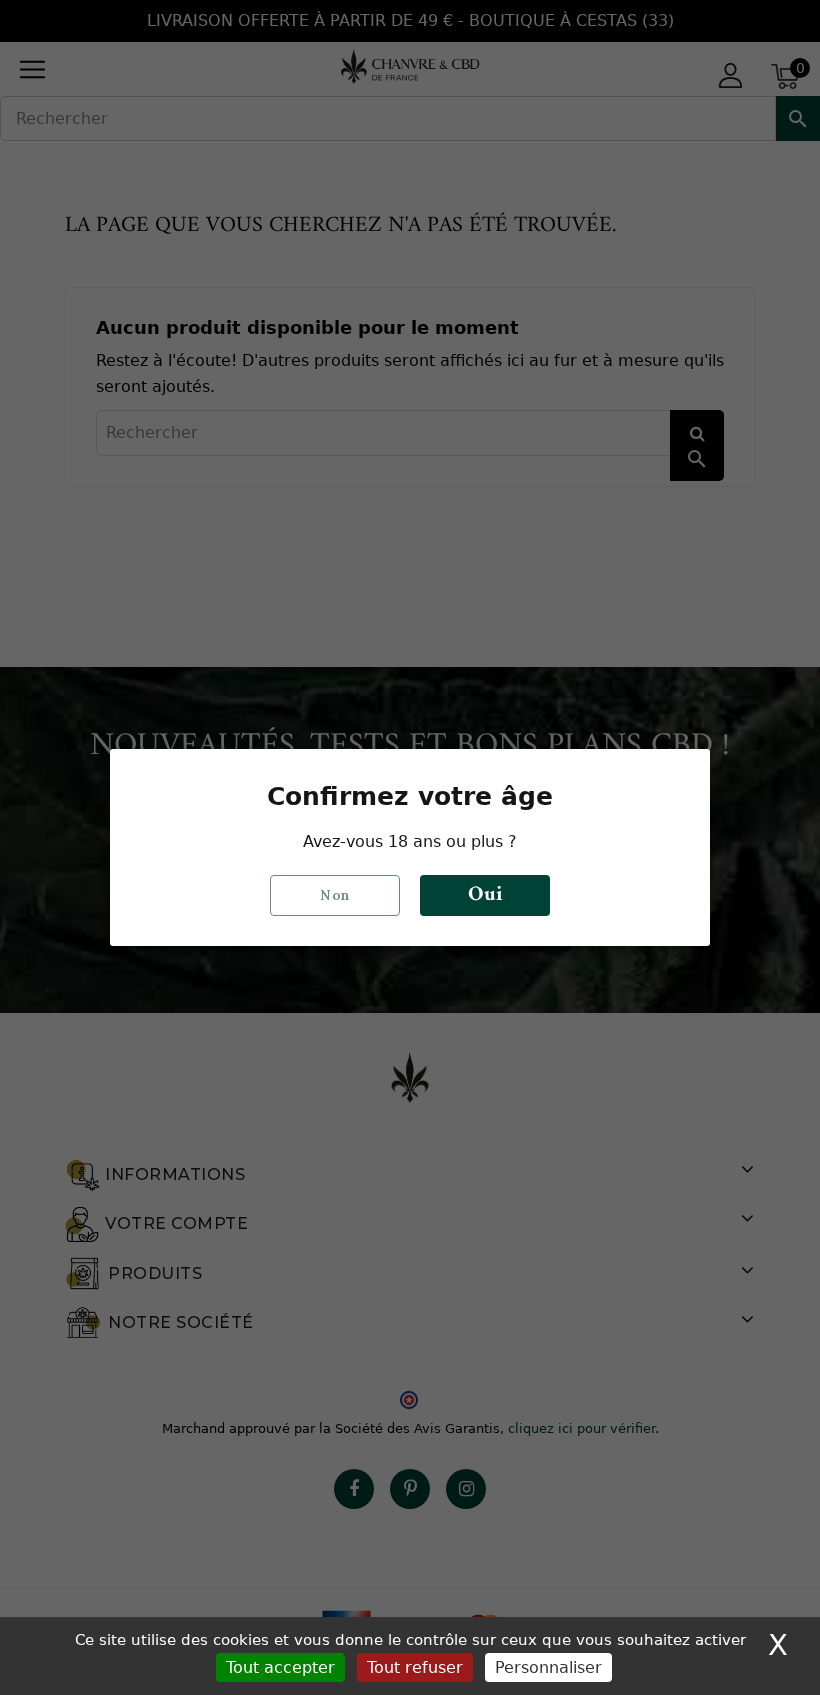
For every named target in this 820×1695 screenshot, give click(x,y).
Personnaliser (548, 1667)
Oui (485, 895)
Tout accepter (280, 1667)
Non (335, 895)
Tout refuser (415, 1667)
